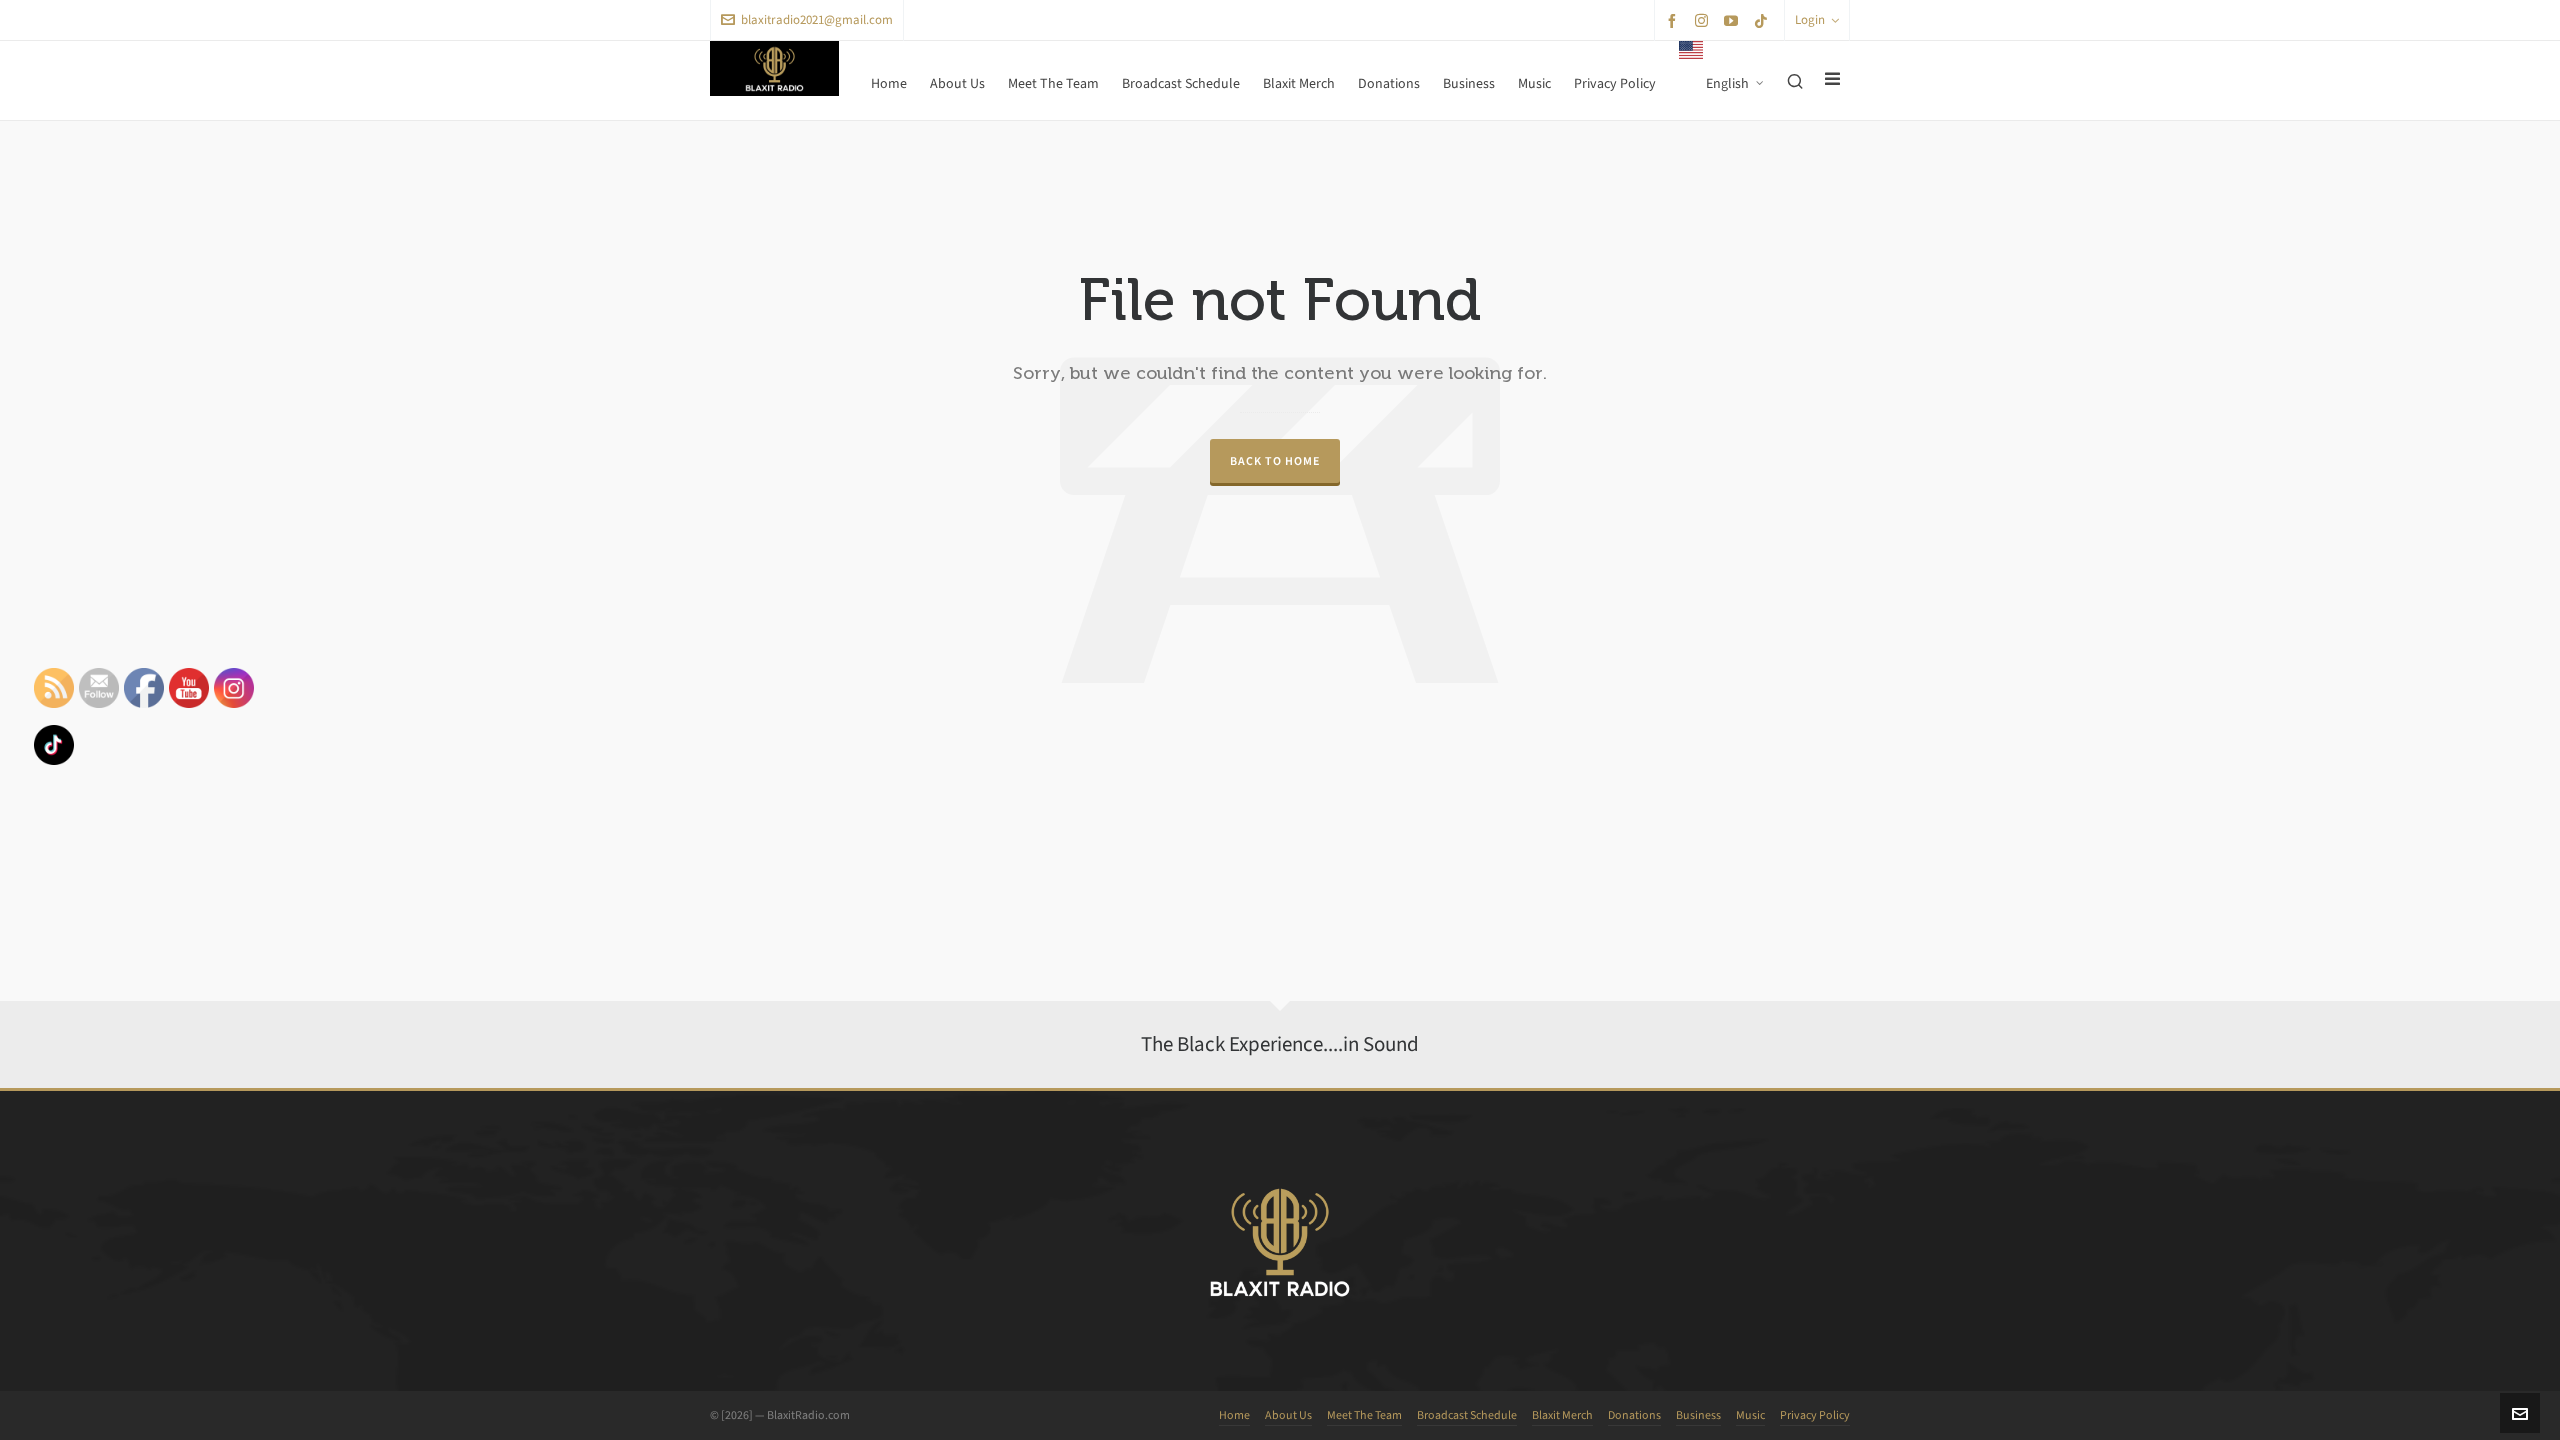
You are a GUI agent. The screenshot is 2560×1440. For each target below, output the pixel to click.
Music (1750, 1415)
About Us (1288, 1415)
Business (1698, 1415)
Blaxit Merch (1562, 1415)
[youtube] (1734, 20)
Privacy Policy (1815, 1415)
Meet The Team (1364, 1415)
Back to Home (1275, 461)
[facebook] (1675, 20)
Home (1234, 1415)
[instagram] (1704, 20)
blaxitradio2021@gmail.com (817, 19)
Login (1810, 19)
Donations (1634, 1415)
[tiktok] (1764, 20)
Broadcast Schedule (1467, 1415)
